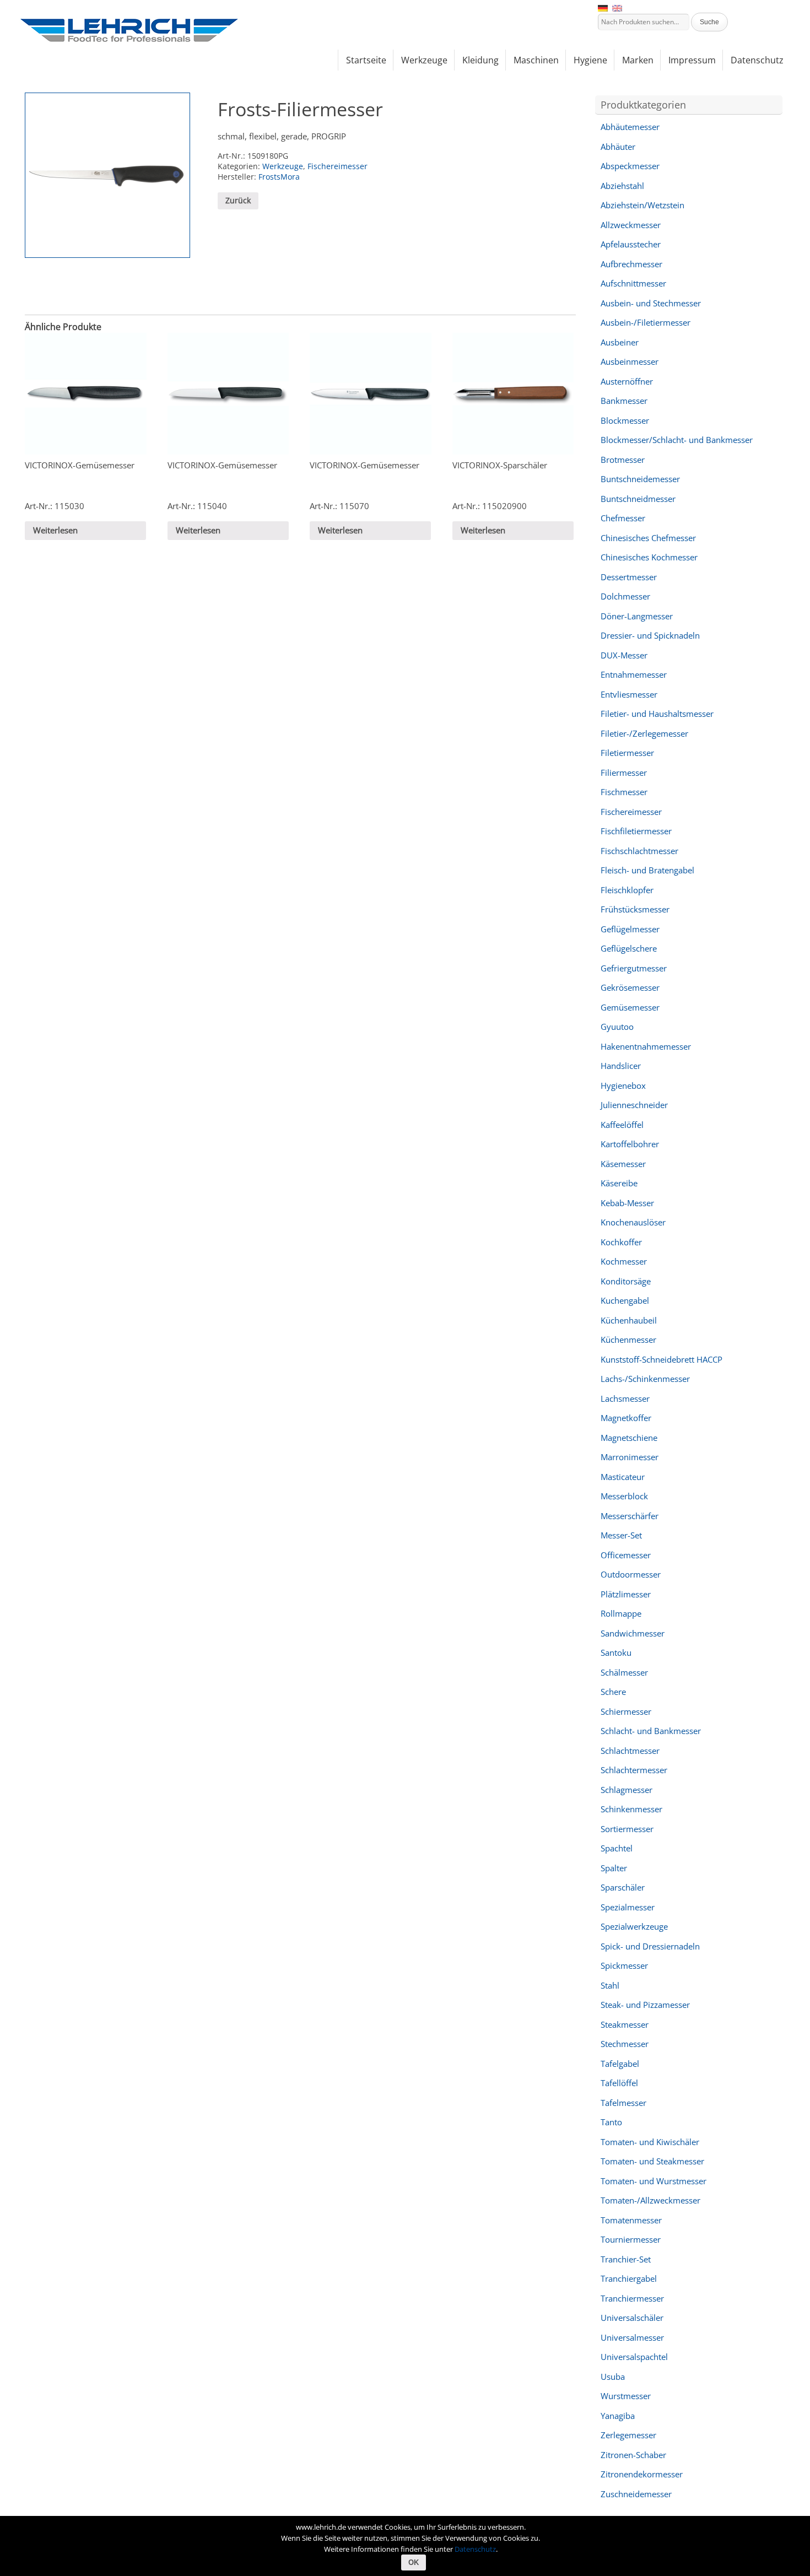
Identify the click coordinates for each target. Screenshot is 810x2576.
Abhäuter (618, 147)
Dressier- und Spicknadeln (650, 635)
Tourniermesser (631, 2239)
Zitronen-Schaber (633, 2455)
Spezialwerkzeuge (634, 1926)
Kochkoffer (621, 1242)
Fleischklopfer (627, 890)
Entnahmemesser (634, 674)
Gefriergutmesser (634, 968)
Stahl (610, 1985)
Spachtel (617, 1848)
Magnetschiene (629, 1438)
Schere (613, 1692)
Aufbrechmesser (631, 264)
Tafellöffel (619, 2083)
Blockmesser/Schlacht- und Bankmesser (677, 440)
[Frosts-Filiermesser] (107, 175)
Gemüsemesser (630, 1007)
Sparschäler (623, 1887)
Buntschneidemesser (640, 479)
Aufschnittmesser (633, 283)
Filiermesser (624, 773)
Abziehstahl (622, 186)
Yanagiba (618, 2416)
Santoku (616, 1652)
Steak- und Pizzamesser (645, 2005)
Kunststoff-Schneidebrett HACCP (661, 1359)
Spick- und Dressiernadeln (650, 1946)
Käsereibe (619, 1183)
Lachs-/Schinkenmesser (645, 1379)
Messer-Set (621, 1535)
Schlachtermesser (634, 1770)
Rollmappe (621, 1613)
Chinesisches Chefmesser (648, 538)
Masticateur (623, 1477)
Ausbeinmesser (630, 361)
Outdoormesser (631, 1574)
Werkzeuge (283, 166)
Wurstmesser (626, 2396)
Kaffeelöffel (622, 1125)
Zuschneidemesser (636, 2494)
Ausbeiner (620, 342)
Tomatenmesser (631, 2220)
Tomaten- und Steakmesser (652, 2161)
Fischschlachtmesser (639, 851)
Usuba (613, 2377)
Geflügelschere (629, 948)
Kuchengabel (625, 1300)
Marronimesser (630, 1457)
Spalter (614, 1868)
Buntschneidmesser (638, 499)
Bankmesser (624, 401)
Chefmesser (623, 518)
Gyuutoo (617, 1027)
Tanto (611, 2122)
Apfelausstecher (631, 244)
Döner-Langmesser (637, 616)
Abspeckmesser (630, 166)
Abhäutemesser (630, 127)
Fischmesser (624, 792)
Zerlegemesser (628, 2435)
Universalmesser (632, 2337)
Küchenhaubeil (629, 1320)
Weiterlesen (55, 530)
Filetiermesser (627, 753)
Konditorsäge (626, 1281)
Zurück (238, 200)
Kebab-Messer (627, 1203)
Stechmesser (625, 2044)
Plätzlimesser (626, 1594)
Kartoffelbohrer (630, 1144)
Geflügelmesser (630, 929)
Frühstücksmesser (635, 909)
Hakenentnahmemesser (646, 1046)
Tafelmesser (623, 2103)
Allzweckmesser (631, 225)
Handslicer (621, 1066)
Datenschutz (475, 2549)
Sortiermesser (627, 1829)
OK (414, 2563)
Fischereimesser (337, 166)
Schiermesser (626, 1711)
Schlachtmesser (630, 1751)
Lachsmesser (625, 1398)
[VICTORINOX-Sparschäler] (513, 394)
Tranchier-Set (626, 2259)
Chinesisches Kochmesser (649, 557)
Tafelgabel (620, 2064)
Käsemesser (623, 1164)
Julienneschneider (634, 1105)
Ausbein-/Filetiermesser (646, 322)
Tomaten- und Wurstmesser (654, 2181)
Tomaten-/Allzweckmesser (650, 2200)
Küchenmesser (628, 1340)
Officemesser (626, 1555)
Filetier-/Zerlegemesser (644, 733)
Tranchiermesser (632, 2298)
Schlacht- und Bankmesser (651, 1731)
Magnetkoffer (626, 1418)
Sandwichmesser (633, 1633)
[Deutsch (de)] (603, 7)
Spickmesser (624, 1965)
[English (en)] (617, 7)
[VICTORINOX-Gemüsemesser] (86, 394)
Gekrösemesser (630, 987)
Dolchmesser (625, 596)
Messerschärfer (630, 1516)
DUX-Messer (624, 655)
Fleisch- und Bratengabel (647, 870)
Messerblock (624, 1496)
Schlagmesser (627, 1790)
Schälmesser (624, 1672)
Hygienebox (623, 1086)
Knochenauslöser (633, 1222)
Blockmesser (625, 420)
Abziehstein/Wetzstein (642, 205)
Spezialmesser (628, 1907)
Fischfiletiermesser (636, 831)
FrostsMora (279, 177)
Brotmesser (623, 460)
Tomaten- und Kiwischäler (650, 2142)
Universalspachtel (634, 2357)
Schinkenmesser (631, 1809)
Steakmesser (625, 2024)
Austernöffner (627, 381)
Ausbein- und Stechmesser (651, 303)
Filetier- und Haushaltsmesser (657, 714)
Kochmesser (624, 1261)
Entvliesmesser (629, 694)
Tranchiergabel (629, 2278)
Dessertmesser (629, 577)
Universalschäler (632, 2318)
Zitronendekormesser (642, 2474)
